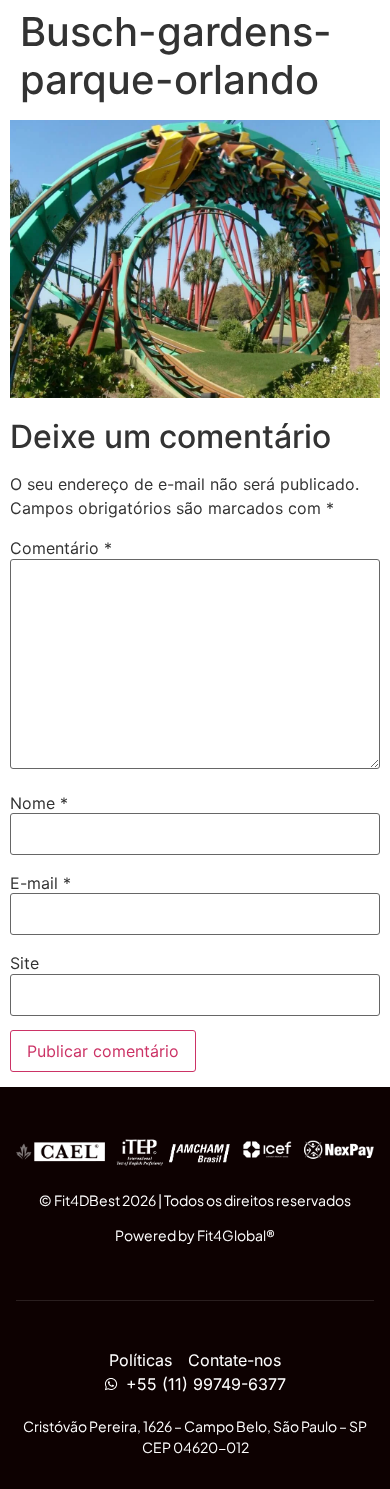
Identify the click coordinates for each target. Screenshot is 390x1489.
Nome (39, 803)
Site (24, 963)
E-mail (40, 883)
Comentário (61, 548)
